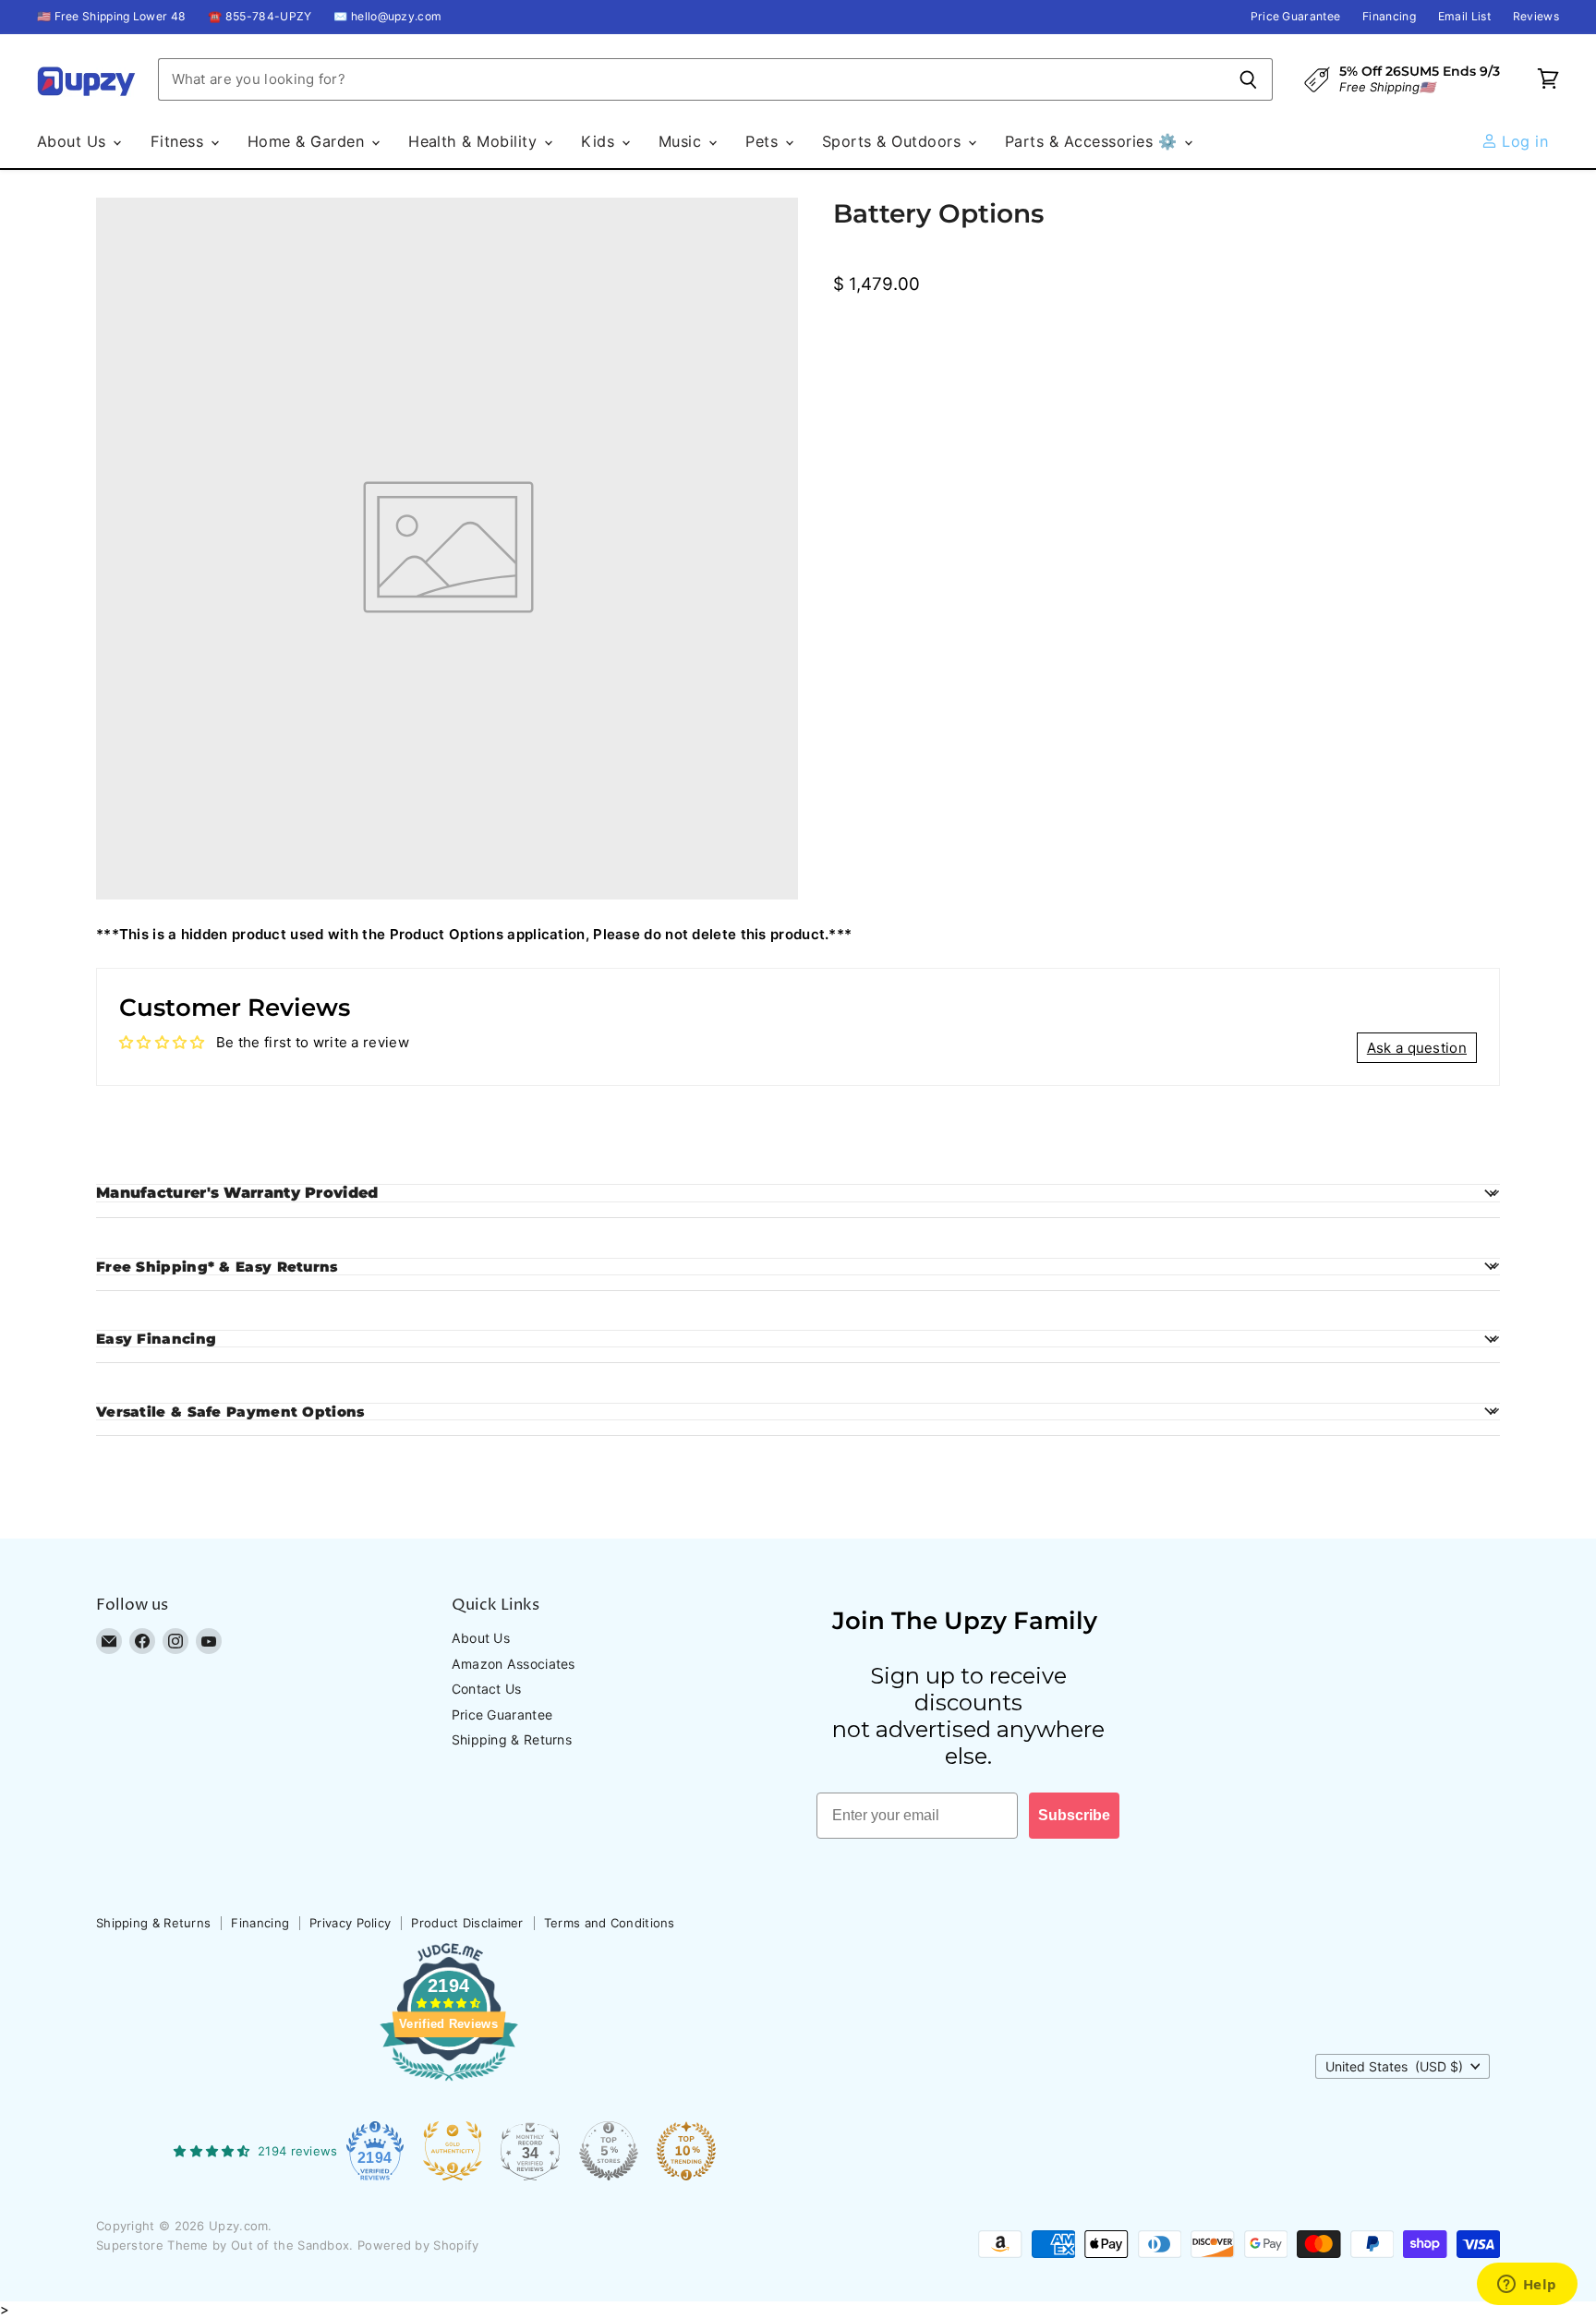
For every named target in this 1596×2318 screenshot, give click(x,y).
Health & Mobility (475, 141)
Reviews (1536, 17)
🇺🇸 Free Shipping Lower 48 (111, 17)
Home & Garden (308, 141)
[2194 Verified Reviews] (449, 2084)
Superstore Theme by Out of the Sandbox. (225, 2245)
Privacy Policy (350, 1923)
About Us (74, 141)
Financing (1389, 17)
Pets (764, 141)
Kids (600, 141)
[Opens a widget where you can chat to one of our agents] (1527, 2286)
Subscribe (1074, 1815)
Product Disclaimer (467, 1923)
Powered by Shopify (418, 2245)
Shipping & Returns (512, 1739)
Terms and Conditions (610, 1923)
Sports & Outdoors (894, 141)
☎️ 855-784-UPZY (260, 17)
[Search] (1248, 79)
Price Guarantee (1296, 17)
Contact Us (487, 1689)
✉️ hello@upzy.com (387, 17)
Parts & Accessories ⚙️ (1094, 141)
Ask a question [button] (1417, 1048)
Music (683, 141)
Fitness (180, 141)
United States (1394, 2066)
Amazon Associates (514, 1664)
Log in (1523, 141)
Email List (1464, 17)
